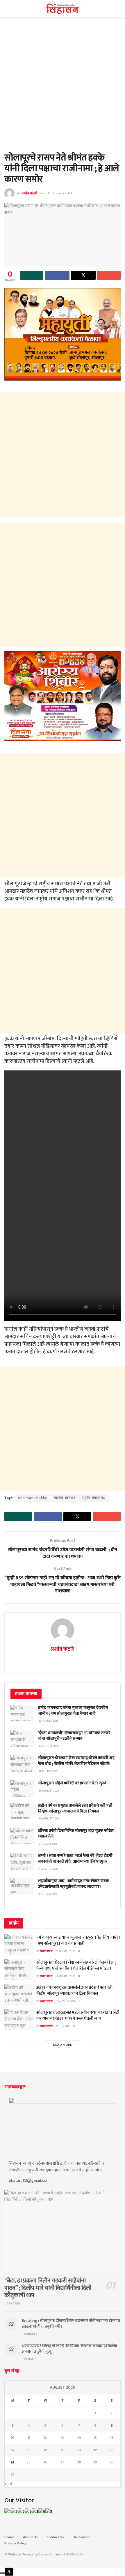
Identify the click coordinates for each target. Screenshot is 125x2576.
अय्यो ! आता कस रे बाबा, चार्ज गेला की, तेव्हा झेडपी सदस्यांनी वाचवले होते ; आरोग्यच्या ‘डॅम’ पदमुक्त (75, 1858)
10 (13, 2438)
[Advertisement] (63, 88)
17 (13, 2450)
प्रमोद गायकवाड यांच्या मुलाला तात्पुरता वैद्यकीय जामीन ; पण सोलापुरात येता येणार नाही (73, 1711)
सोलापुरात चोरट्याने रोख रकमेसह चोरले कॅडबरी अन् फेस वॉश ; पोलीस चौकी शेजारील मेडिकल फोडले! (76, 1761)
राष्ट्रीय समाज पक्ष (94, 1498)
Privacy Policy (15, 2543)
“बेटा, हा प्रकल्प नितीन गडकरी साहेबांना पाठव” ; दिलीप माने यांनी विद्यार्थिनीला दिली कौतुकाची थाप (48, 2288)
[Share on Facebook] (57, 275)
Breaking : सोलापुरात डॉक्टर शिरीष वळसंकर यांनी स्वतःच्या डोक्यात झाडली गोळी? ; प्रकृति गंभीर (71, 2323)
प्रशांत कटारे (30, 193)
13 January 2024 (60, 193)
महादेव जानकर (65, 1498)
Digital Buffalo (50, 2554)
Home (9, 2537)
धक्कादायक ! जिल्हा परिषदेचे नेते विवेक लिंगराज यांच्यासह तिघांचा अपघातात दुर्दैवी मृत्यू (69, 2349)
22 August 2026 (65, 1951)
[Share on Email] (109, 275)
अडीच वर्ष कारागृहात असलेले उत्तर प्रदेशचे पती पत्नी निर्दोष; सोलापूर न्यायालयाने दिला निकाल (75, 1808)
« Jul (8, 2484)
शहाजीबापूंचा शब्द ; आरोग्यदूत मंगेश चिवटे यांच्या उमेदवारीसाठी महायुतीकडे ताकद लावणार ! (74, 1884)
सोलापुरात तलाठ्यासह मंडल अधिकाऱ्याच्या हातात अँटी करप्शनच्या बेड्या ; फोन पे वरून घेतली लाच (78, 2016)
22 (95, 2450)
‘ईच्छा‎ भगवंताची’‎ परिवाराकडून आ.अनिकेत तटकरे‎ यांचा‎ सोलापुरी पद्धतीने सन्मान (74, 1736)
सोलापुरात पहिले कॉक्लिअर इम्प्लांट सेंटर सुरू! (72, 1783)
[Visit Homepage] (63, 9)
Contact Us (55, 2537)
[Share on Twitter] (83, 275)
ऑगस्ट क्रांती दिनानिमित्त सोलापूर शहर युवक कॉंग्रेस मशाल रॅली (76, 1834)
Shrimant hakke (33, 1498)
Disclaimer (81, 2537)
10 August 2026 (66, 2001)
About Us (30, 2537)
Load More (63, 2045)
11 (29, 2438)
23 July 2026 (63, 2026)
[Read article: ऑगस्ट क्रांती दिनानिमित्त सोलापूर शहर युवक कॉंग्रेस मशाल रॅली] (22, 1836)
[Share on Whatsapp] (32, 275)
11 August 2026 (65, 1976)
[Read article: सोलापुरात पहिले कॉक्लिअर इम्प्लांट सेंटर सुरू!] (22, 1789)
